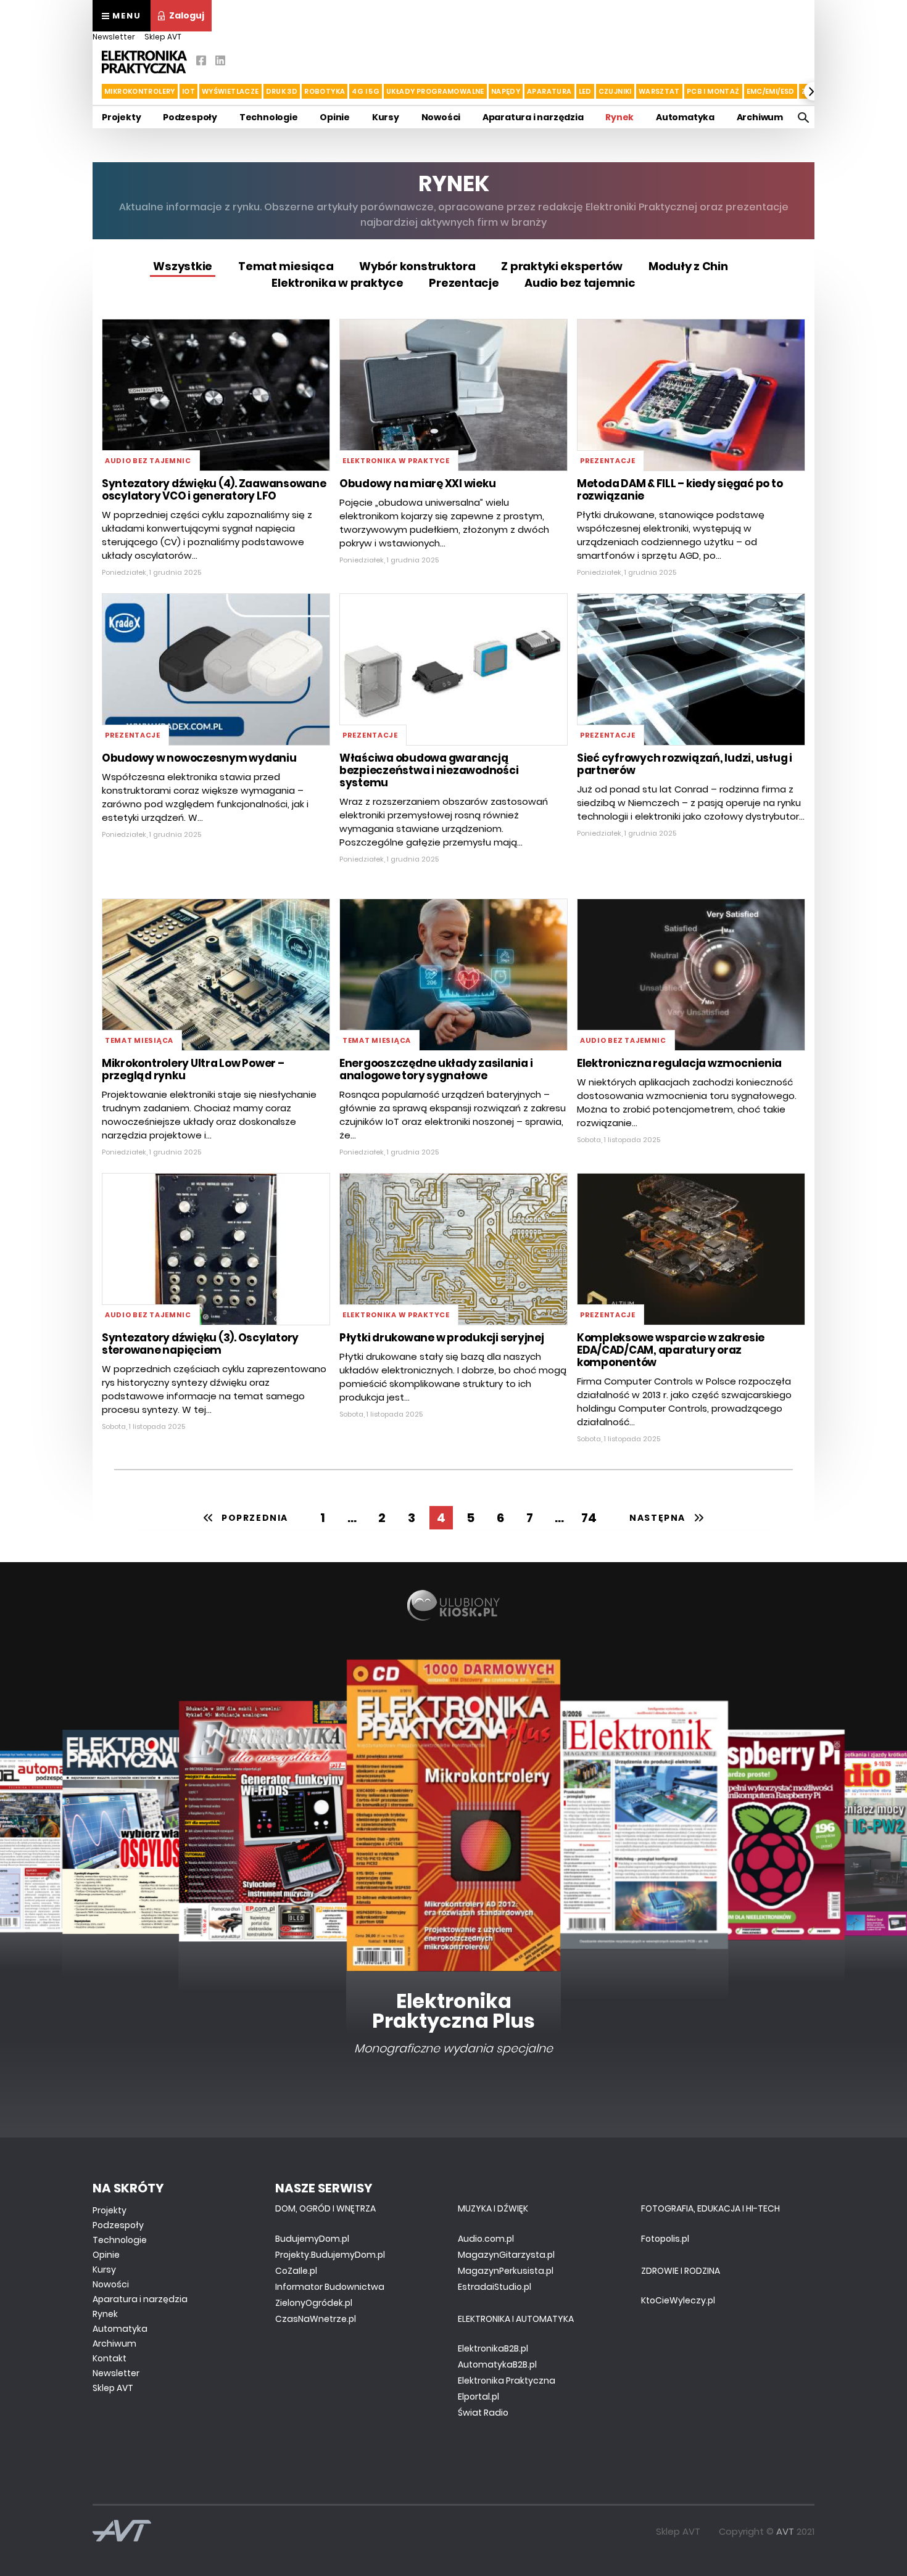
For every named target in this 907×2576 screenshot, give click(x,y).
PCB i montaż (713, 91)
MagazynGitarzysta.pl (506, 2255)
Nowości (441, 117)
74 (589, 1518)
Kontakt (110, 2358)
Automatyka (685, 117)
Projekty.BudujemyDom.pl (330, 2255)
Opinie (335, 117)
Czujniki (615, 91)
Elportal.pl (478, 2397)
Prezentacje (464, 283)
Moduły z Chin (688, 266)
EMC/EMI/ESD (771, 91)
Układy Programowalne (435, 91)
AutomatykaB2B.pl (497, 2364)
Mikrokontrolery (140, 91)
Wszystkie (183, 266)
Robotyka (325, 91)
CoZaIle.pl (296, 2271)
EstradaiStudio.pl (495, 2287)
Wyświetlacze (230, 91)
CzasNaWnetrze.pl (316, 2319)
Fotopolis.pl (665, 2239)
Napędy (506, 91)
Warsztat (659, 91)
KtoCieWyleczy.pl (678, 2300)
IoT (188, 91)
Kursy (386, 117)
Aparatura (549, 91)
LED (585, 91)
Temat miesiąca (286, 266)
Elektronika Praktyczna (507, 2381)
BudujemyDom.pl (312, 2239)
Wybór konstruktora (417, 266)
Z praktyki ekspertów (562, 266)
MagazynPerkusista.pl (506, 2271)
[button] (94, 91)
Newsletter (114, 37)
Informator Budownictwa (330, 2287)
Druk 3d (282, 91)
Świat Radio (483, 2413)
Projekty (121, 117)
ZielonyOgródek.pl (314, 2303)
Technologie (269, 117)
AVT (785, 2531)
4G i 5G (366, 91)
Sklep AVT (163, 37)
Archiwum (760, 117)
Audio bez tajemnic (580, 283)
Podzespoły (190, 117)
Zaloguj (187, 15)
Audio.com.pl (486, 2239)
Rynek (619, 117)
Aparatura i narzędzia (533, 117)
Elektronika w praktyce (337, 283)
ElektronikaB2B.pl (493, 2348)
